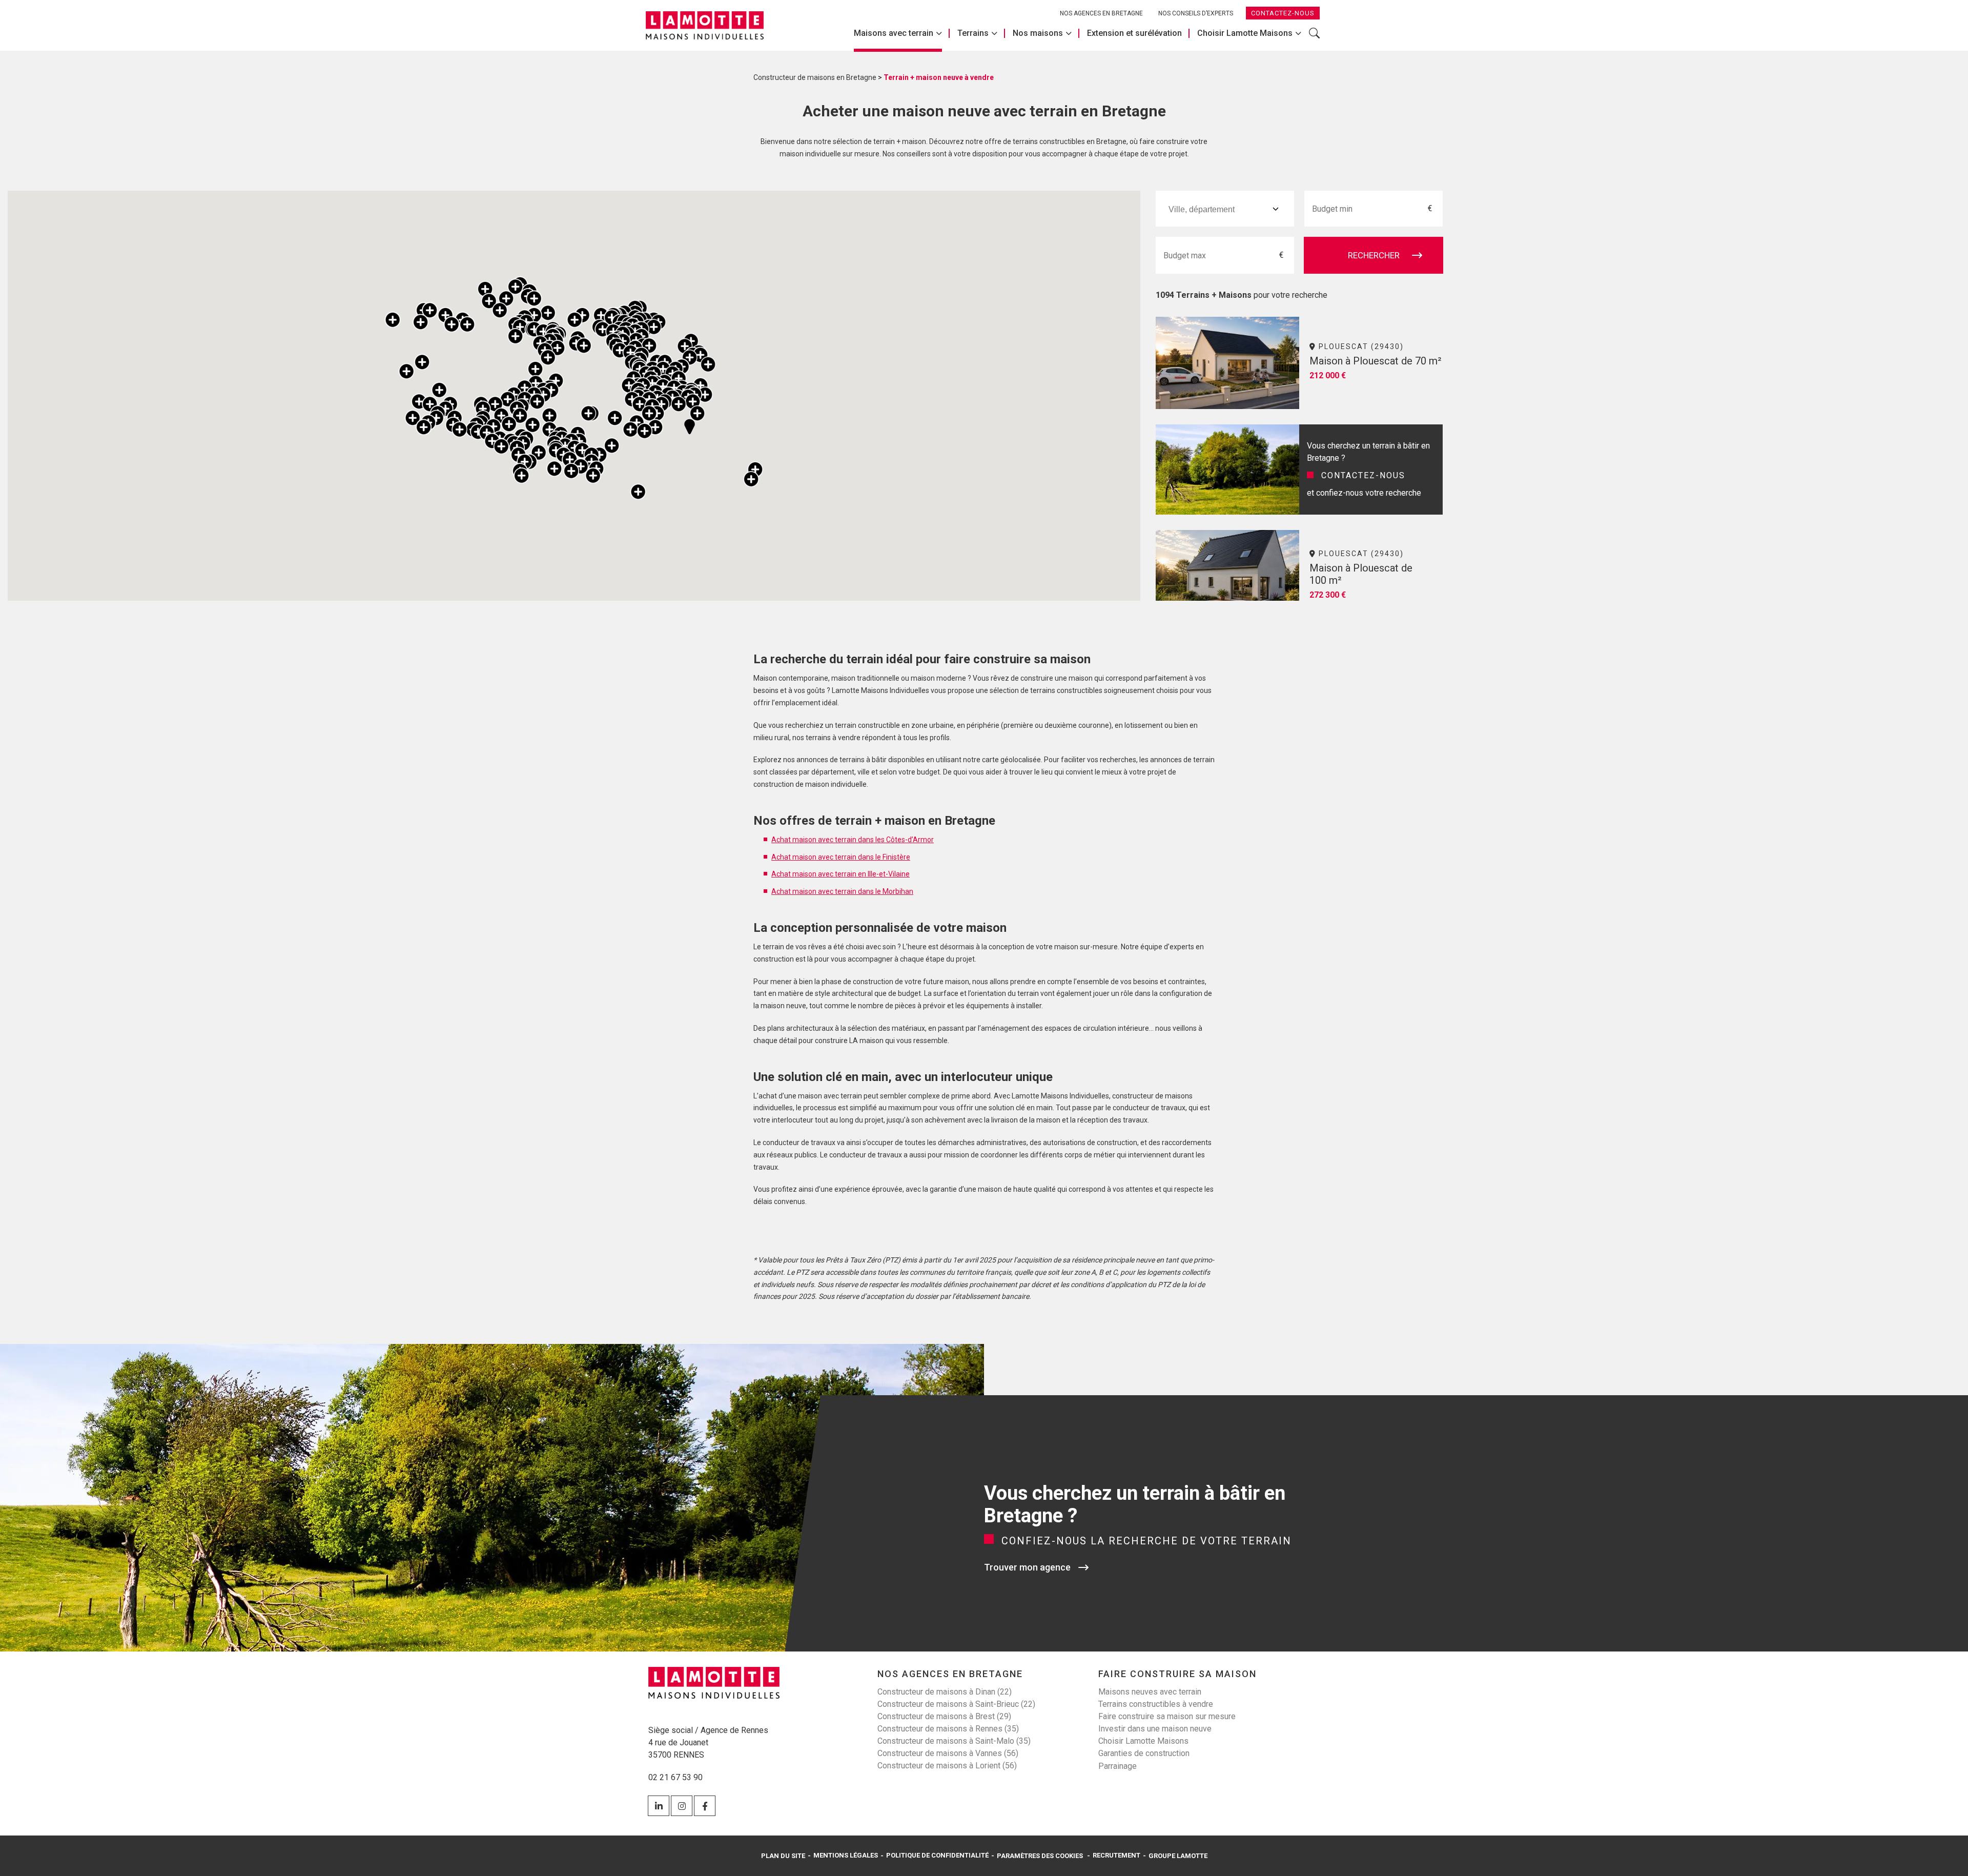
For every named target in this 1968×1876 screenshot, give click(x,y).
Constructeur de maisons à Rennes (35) (948, 1729)
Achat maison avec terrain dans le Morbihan (842, 891)
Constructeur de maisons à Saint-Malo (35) (954, 1741)
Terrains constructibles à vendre (1156, 1704)
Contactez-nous (1283, 13)
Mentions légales (846, 1855)
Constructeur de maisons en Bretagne (815, 77)
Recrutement (1116, 1855)
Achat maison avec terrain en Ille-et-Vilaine (840, 874)
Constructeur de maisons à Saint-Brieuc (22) (956, 1704)
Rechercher (1314, 38)
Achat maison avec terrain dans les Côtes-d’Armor (853, 840)
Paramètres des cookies (1040, 1856)
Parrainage (1118, 1766)
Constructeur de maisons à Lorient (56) (947, 1766)
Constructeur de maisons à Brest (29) (944, 1716)
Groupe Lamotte (1178, 1856)
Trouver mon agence (1027, 1567)
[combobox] (1225, 209)
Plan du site (783, 1856)
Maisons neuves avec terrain (1150, 1692)
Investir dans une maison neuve (1155, 1729)
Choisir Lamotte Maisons (1245, 33)
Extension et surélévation (1134, 33)
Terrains (973, 33)
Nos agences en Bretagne (1101, 13)
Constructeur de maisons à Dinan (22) (945, 1692)
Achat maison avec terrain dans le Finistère (841, 857)
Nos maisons (1038, 33)
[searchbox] (1217, 209)
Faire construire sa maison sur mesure (1167, 1716)
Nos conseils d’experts (1196, 13)
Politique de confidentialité (937, 1855)
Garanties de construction (1144, 1753)
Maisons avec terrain (894, 33)
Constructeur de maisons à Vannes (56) (948, 1753)
